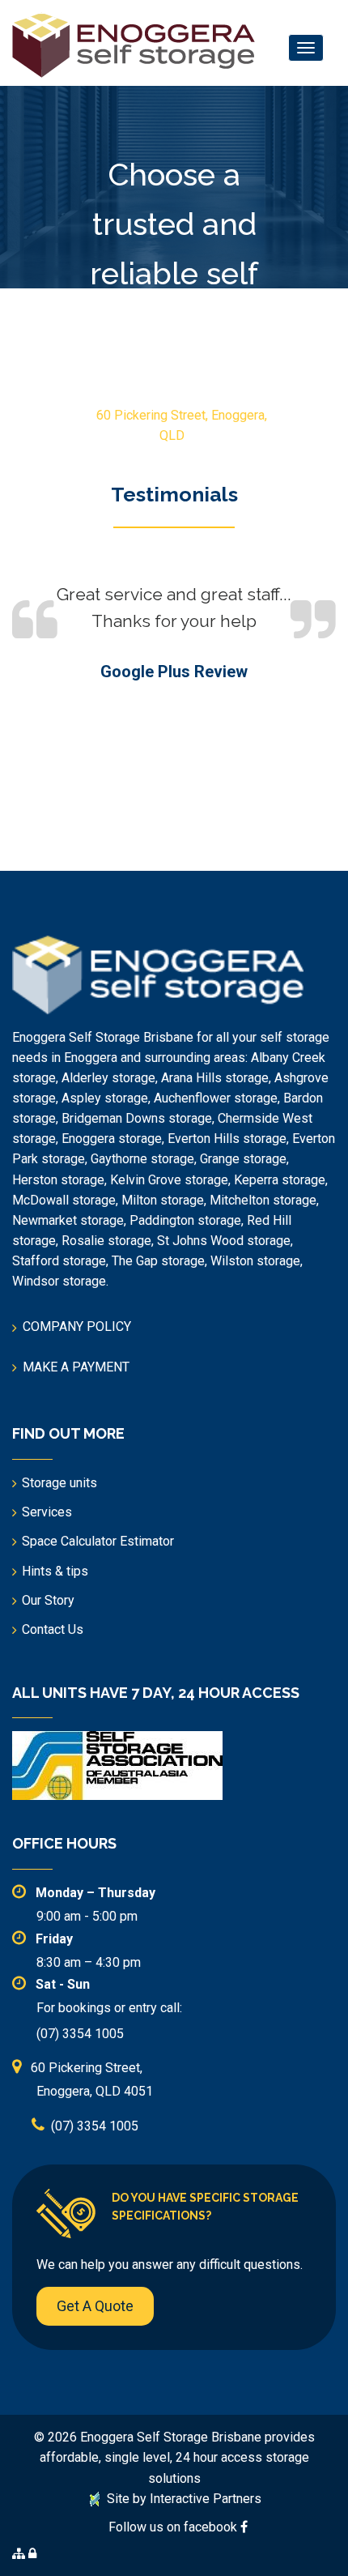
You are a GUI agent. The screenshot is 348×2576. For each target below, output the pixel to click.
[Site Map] (19, 2554)
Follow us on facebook (174, 2527)
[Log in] (32, 2554)
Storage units (59, 1483)
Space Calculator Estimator (98, 1541)
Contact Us (53, 1629)
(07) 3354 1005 (177, 456)
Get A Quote (95, 2306)
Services (47, 1512)
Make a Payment (76, 1367)
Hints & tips (55, 1571)
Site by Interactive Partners (182, 2499)
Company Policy (77, 1326)
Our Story (48, 1600)
